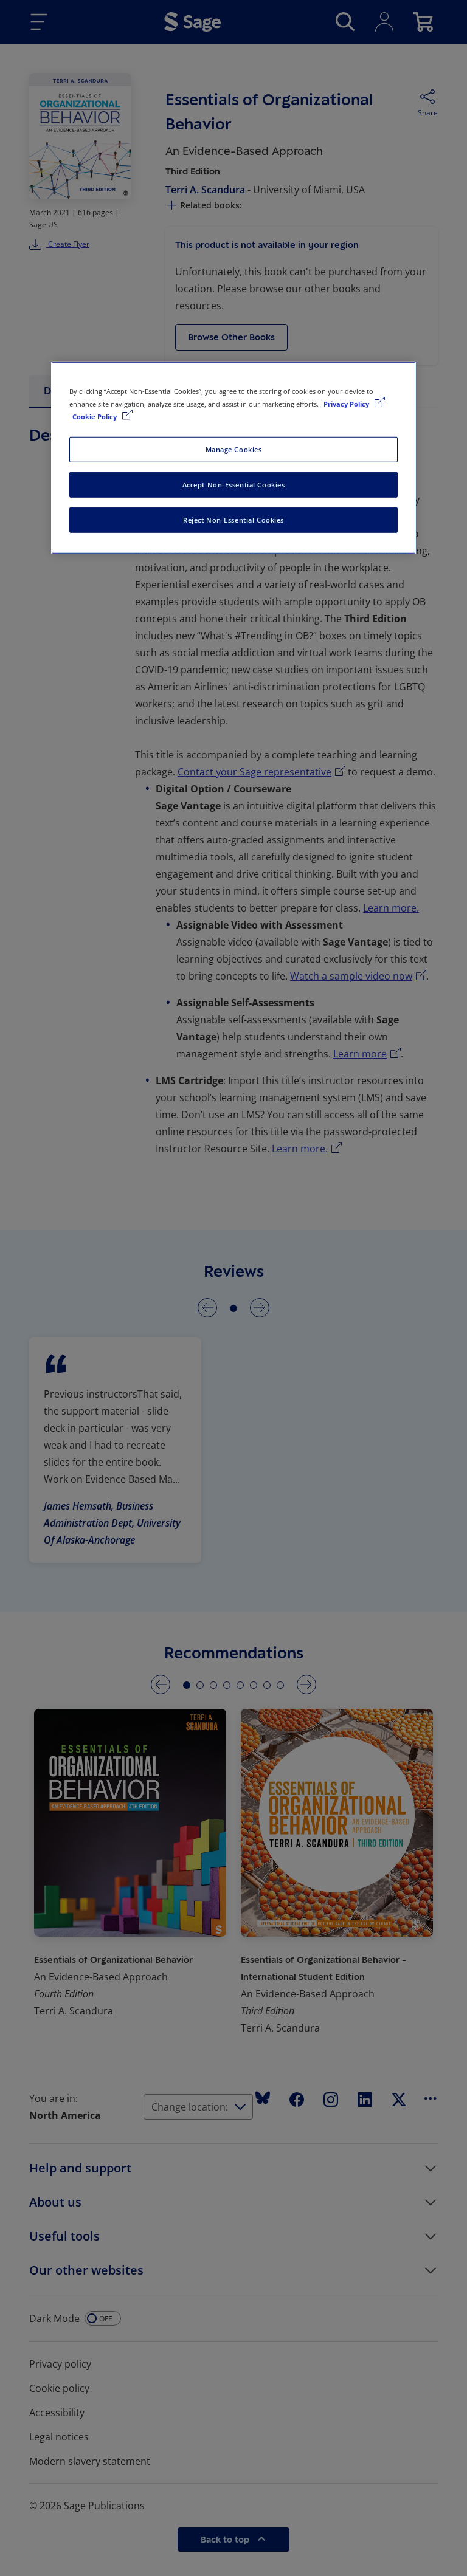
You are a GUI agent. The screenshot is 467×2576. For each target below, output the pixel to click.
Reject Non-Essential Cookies (233, 520)
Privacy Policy (347, 404)
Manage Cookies (234, 449)
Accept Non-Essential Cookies (234, 485)
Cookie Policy (95, 417)
